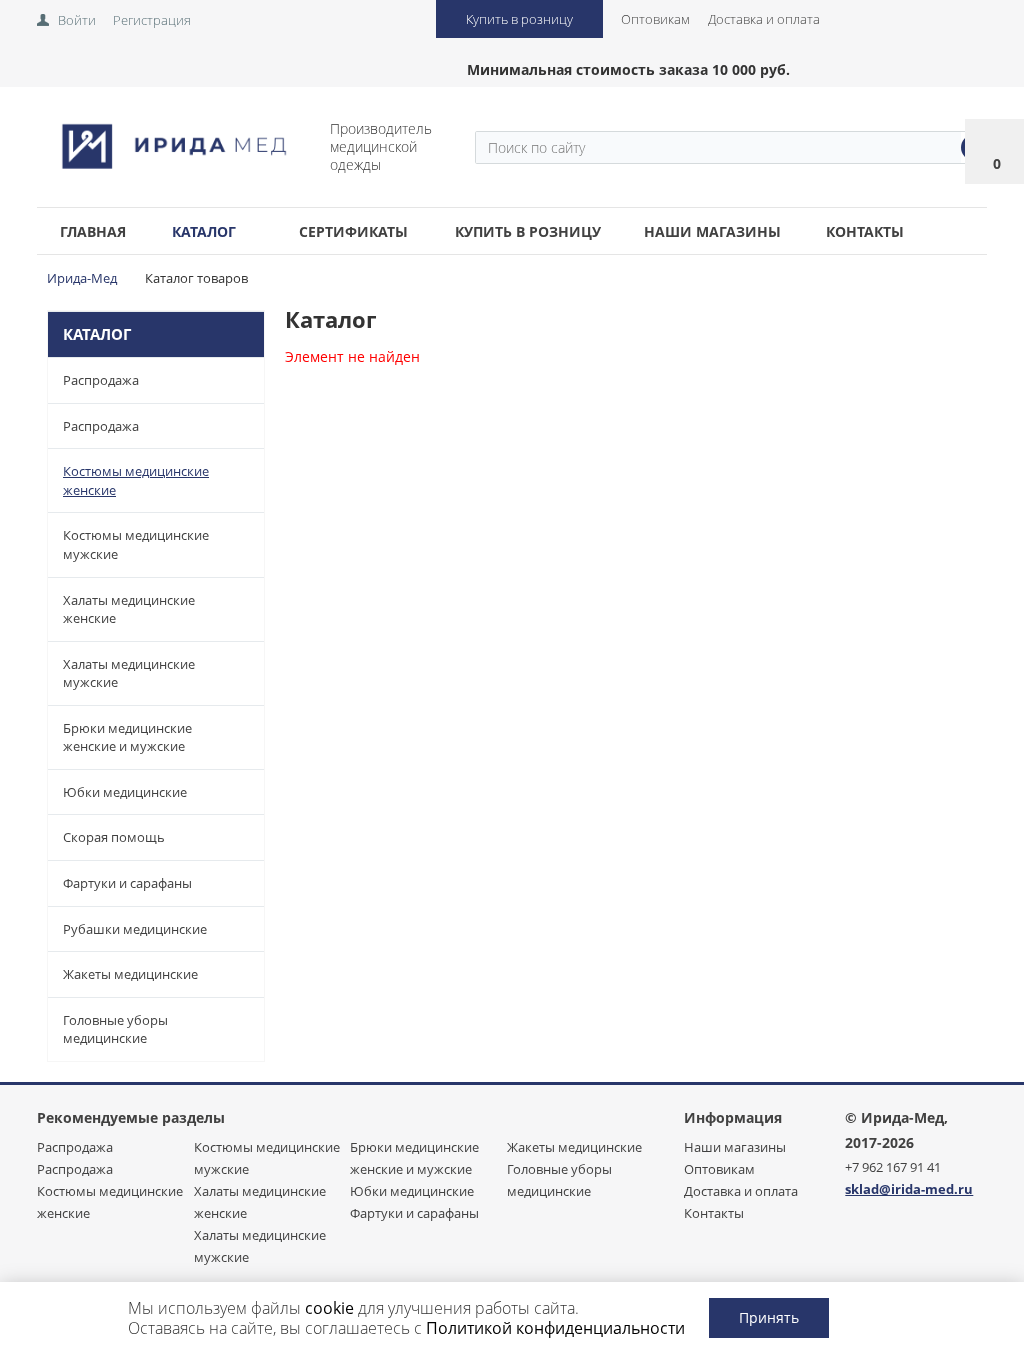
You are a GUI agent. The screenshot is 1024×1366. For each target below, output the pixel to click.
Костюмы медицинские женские (136, 480)
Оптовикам (655, 19)
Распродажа (101, 380)
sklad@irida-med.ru (909, 1189)
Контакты (865, 231)
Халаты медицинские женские (129, 609)
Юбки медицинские (125, 792)
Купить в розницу (519, 19)
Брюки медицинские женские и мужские (127, 737)
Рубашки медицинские (135, 929)
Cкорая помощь (114, 837)
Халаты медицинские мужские (129, 673)
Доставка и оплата (764, 19)
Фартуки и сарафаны (127, 883)
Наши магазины (712, 231)
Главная (93, 231)
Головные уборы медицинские (115, 1029)
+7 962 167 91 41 (893, 1167)
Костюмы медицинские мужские (136, 544)
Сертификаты (353, 231)
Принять (769, 1317)
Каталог (204, 231)
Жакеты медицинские (130, 974)
